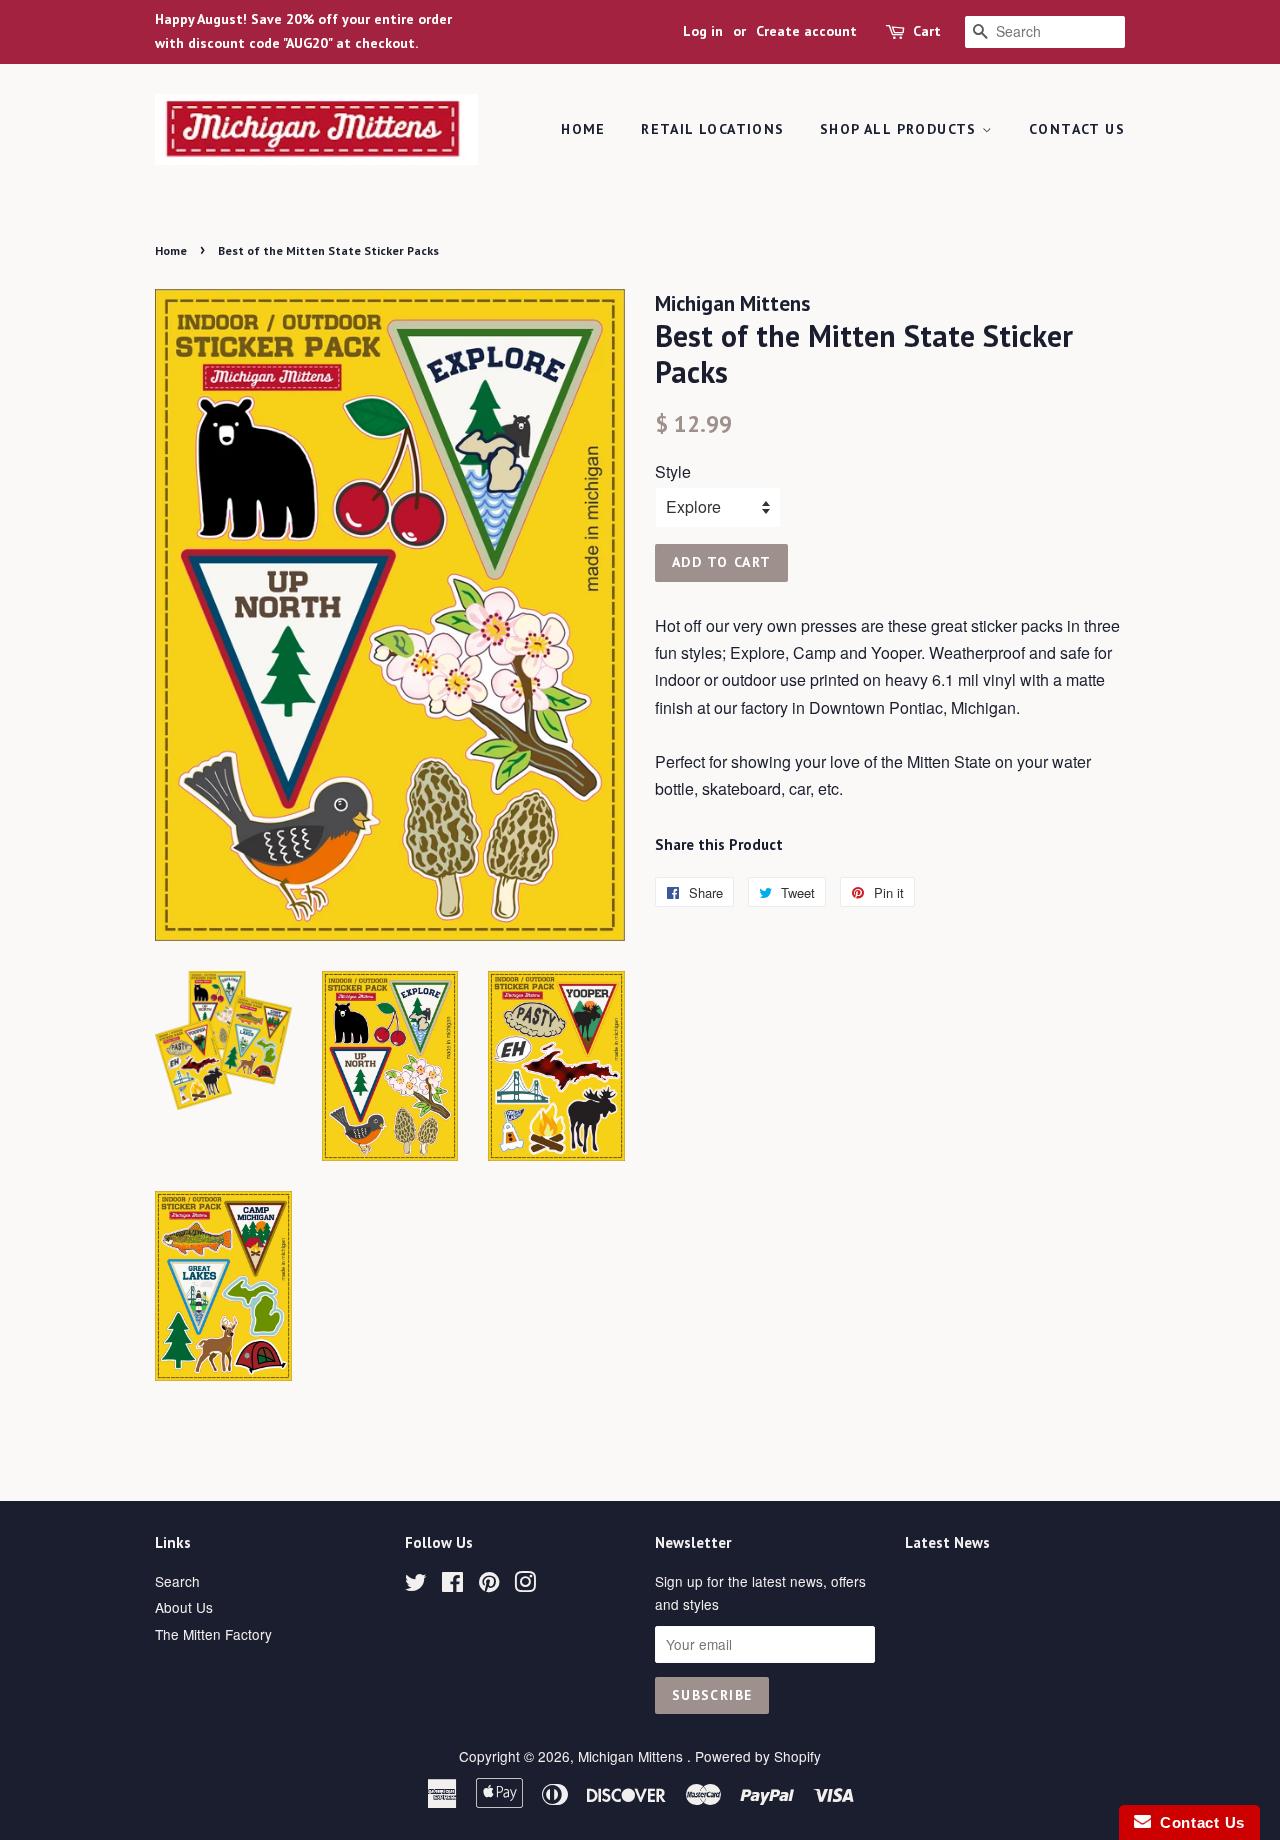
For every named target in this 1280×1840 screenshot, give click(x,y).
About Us (184, 1607)
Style (673, 471)
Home (583, 129)
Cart (927, 31)
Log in (703, 31)
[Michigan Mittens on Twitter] (416, 1585)
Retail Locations (712, 129)
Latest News (947, 1542)
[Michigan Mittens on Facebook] (452, 1585)
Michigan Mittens (632, 1756)
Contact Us (1077, 129)
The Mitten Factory (213, 1634)
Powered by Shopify (758, 1756)
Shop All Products (901, 129)
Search (177, 1581)
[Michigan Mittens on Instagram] (525, 1585)
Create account (806, 31)
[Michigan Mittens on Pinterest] (489, 1585)
